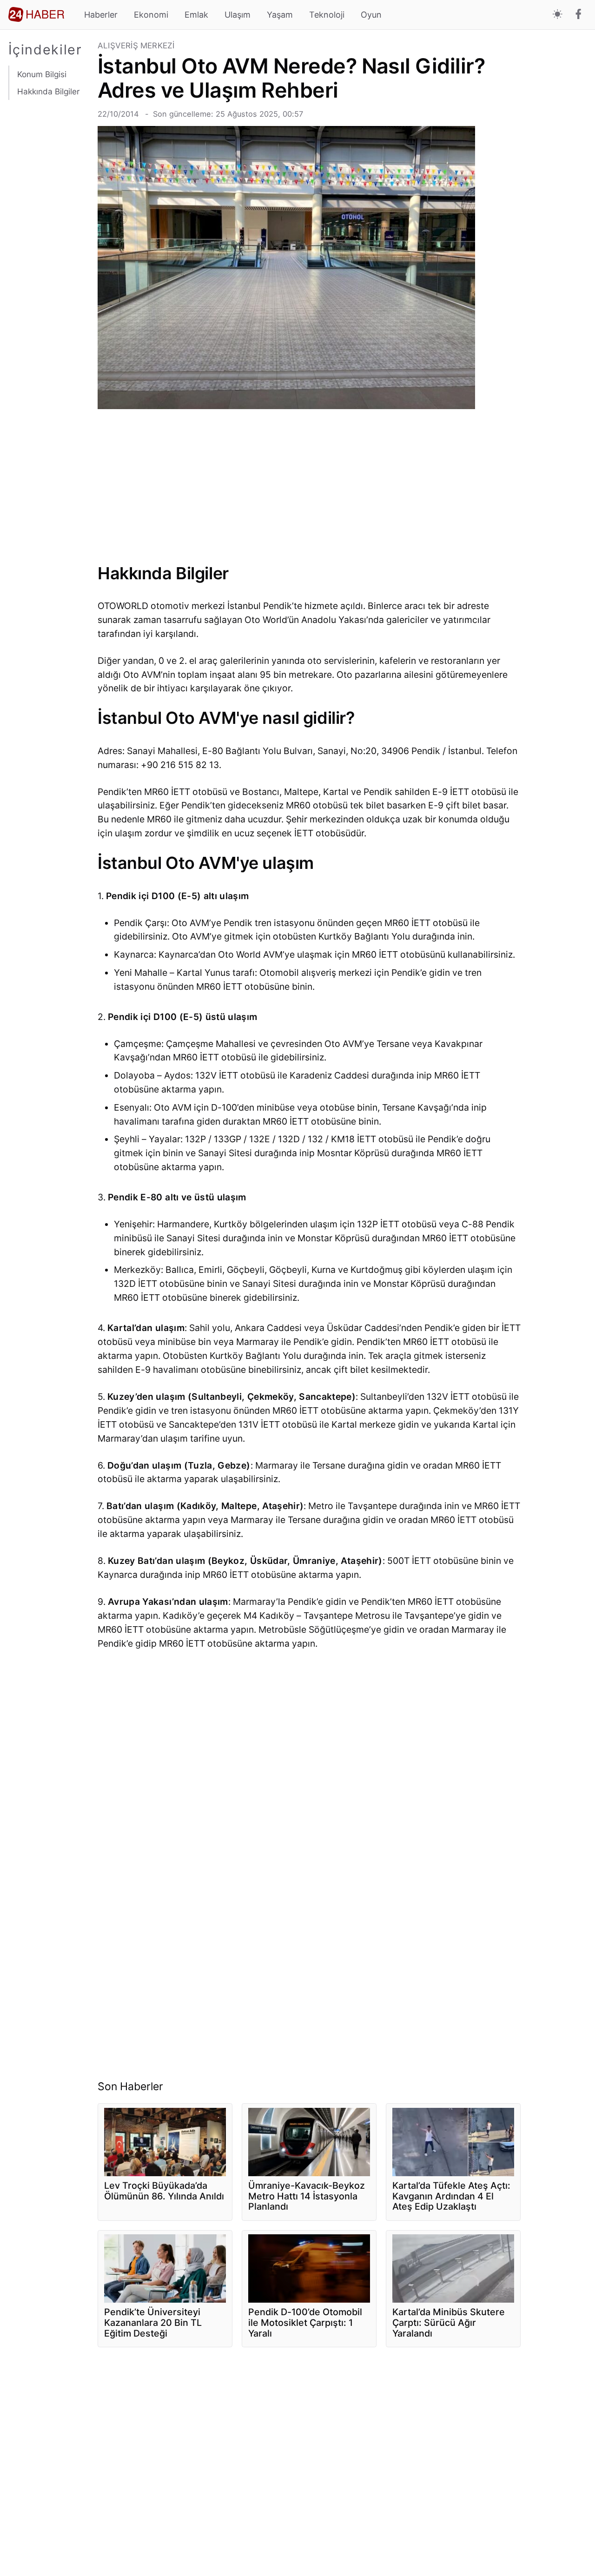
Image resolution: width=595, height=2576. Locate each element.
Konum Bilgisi (42, 74)
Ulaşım (238, 15)
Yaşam (280, 15)
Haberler (101, 15)
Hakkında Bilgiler (48, 91)
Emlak (196, 15)
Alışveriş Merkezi (136, 46)
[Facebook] (578, 15)
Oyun (371, 15)
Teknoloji (327, 15)
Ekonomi (151, 15)
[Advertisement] (49, 270)
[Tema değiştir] (558, 15)
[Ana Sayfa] (36, 14)
